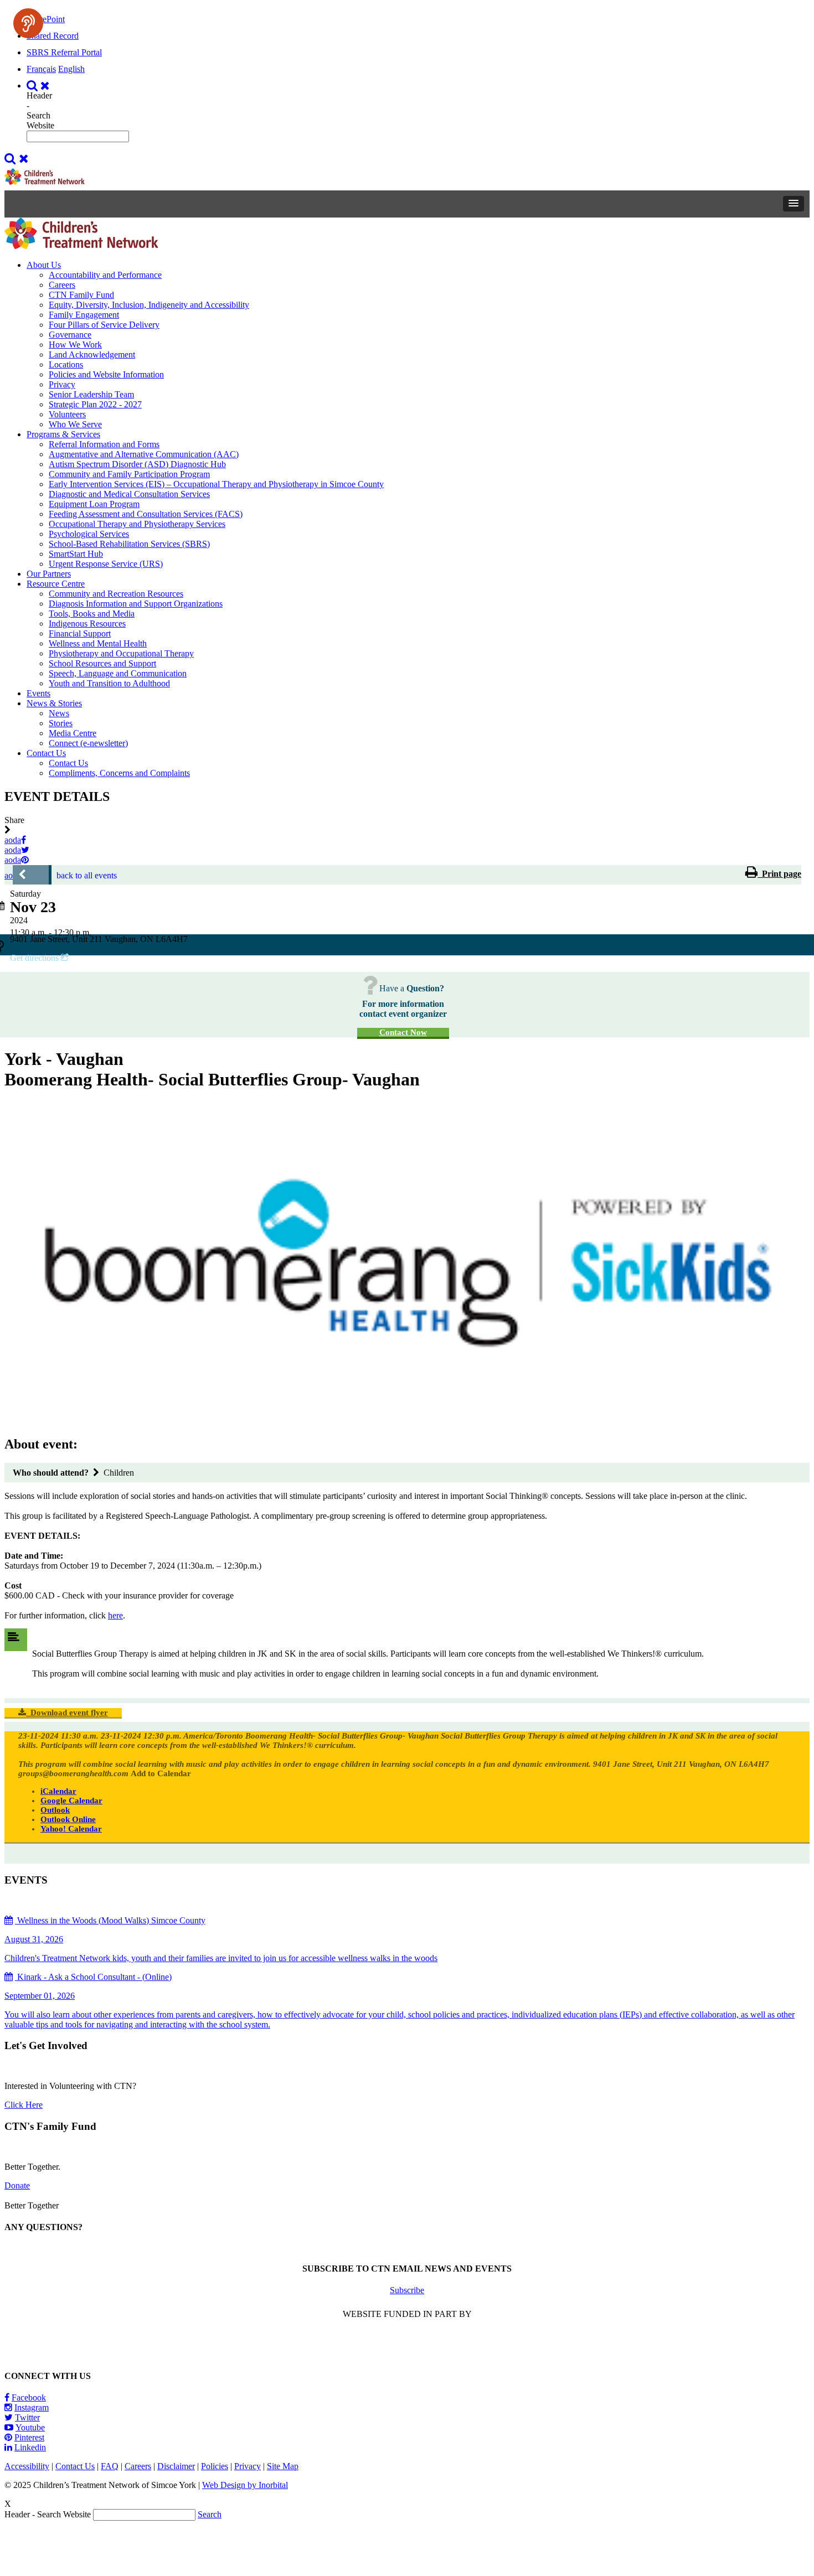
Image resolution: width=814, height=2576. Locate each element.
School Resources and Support (102, 663)
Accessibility (27, 2466)
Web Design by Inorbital (245, 2485)
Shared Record (53, 36)
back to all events (87, 875)
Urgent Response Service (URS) (106, 564)
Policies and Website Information (106, 374)
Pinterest (29, 2437)
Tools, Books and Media (92, 614)
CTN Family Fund (81, 295)
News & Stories (54, 703)
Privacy (62, 384)
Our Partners (49, 574)
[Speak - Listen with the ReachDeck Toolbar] (28, 23)
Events (38, 693)
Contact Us (46, 753)
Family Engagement (84, 315)
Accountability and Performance (105, 275)
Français (41, 69)
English (71, 69)
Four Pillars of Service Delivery (104, 325)
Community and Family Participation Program (129, 474)
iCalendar (58, 1791)
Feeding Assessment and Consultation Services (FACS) (146, 514)
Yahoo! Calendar (71, 1829)
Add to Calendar (161, 1773)
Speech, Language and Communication (118, 673)
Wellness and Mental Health (98, 643)
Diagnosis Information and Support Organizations (136, 604)
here (115, 1615)
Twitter (27, 2417)
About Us (44, 265)
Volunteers (67, 414)
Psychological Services (89, 534)
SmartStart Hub (76, 554)
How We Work (75, 345)
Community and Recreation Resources (116, 594)
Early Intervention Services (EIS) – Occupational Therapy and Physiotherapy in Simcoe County (216, 484)
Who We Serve (75, 424)
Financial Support (80, 633)
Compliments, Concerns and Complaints (119, 773)
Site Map (283, 2466)
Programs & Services (63, 434)
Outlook (55, 1810)
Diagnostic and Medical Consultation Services (129, 494)
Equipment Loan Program (94, 504)
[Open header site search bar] (40, 86)
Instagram (32, 2407)
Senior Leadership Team (91, 394)
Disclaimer (176, 2466)
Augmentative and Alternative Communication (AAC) (144, 454)
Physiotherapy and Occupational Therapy (121, 653)
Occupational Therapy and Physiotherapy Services (137, 524)
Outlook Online (68, 1819)
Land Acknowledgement (92, 355)
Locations (66, 364)
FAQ (110, 2466)
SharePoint (46, 19)
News (59, 713)
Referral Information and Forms (104, 444)
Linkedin (30, 2447)
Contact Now (403, 1032)
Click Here (24, 2105)
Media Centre (73, 733)
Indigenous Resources (87, 624)
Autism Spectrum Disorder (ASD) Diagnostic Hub (137, 464)
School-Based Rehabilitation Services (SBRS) (129, 544)
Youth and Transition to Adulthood (109, 683)
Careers (62, 285)
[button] (794, 204)
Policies (215, 2466)
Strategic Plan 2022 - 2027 (95, 404)
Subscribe (407, 2290)
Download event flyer (67, 1713)
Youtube (30, 2427)
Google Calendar (71, 1801)
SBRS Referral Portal (64, 52)
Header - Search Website (40, 110)
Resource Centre (56, 584)
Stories (61, 723)
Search (210, 2514)
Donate (17, 2186)
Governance (70, 335)
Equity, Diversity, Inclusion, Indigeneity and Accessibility (149, 305)
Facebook (29, 2397)
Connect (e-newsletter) (88, 743)
